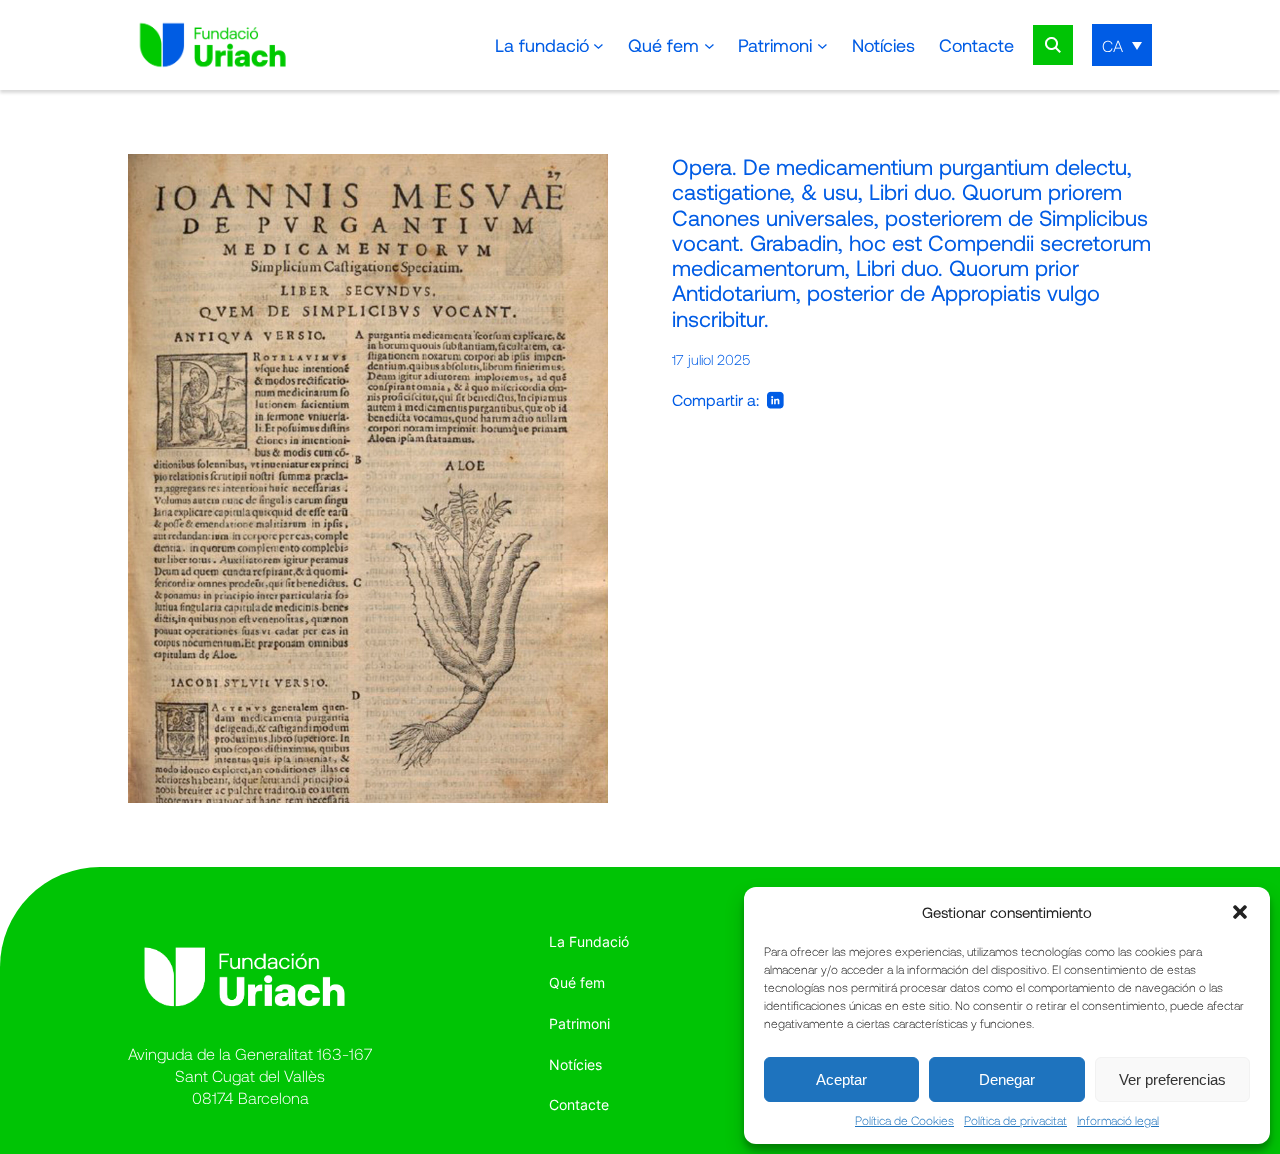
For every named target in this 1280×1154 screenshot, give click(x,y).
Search (1053, 45)
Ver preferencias (1172, 1079)
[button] (1240, 912)
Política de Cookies (904, 1120)
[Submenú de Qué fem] (709, 45)
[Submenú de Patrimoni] (822, 45)
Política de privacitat (1015, 1120)
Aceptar (841, 1079)
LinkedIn (775, 400)
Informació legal (1118, 1120)
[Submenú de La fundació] (598, 45)
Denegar (1007, 1079)
